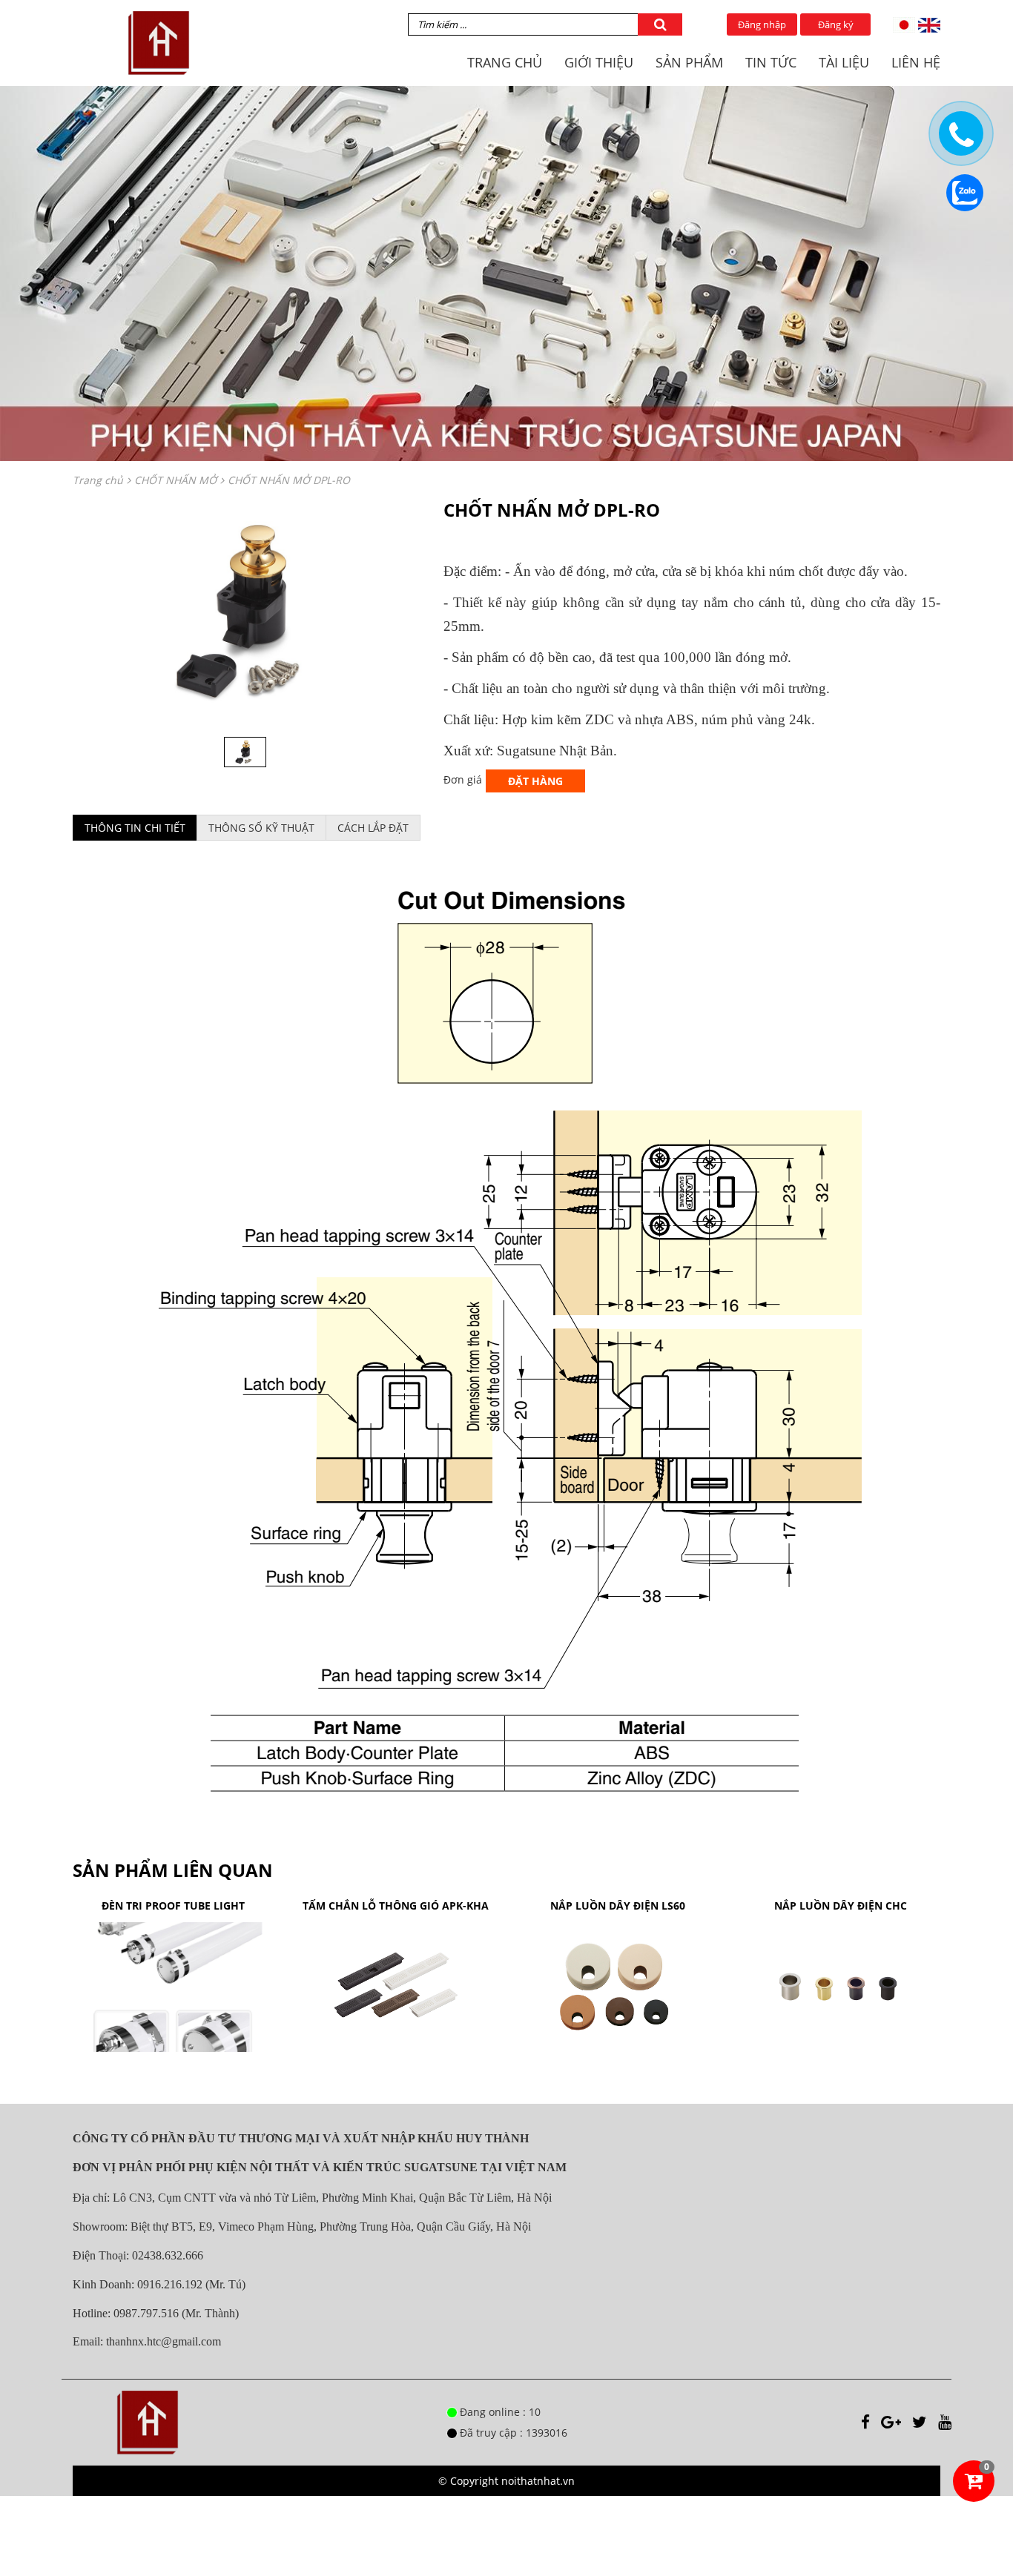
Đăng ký (836, 24)
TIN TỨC (771, 62)
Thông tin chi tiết (135, 828)
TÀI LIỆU (844, 62)
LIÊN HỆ (916, 62)
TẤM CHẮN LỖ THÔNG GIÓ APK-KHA (396, 1905)
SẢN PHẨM (689, 62)
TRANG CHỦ (505, 62)
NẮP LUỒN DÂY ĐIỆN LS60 (618, 1905)
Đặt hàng (535, 781)
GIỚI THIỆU (599, 62)
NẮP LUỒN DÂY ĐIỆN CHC (841, 1905)
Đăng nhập (762, 24)
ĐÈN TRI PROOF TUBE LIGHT (173, 1905)
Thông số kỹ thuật (261, 828)
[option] (247, 611)
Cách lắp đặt (373, 828)
